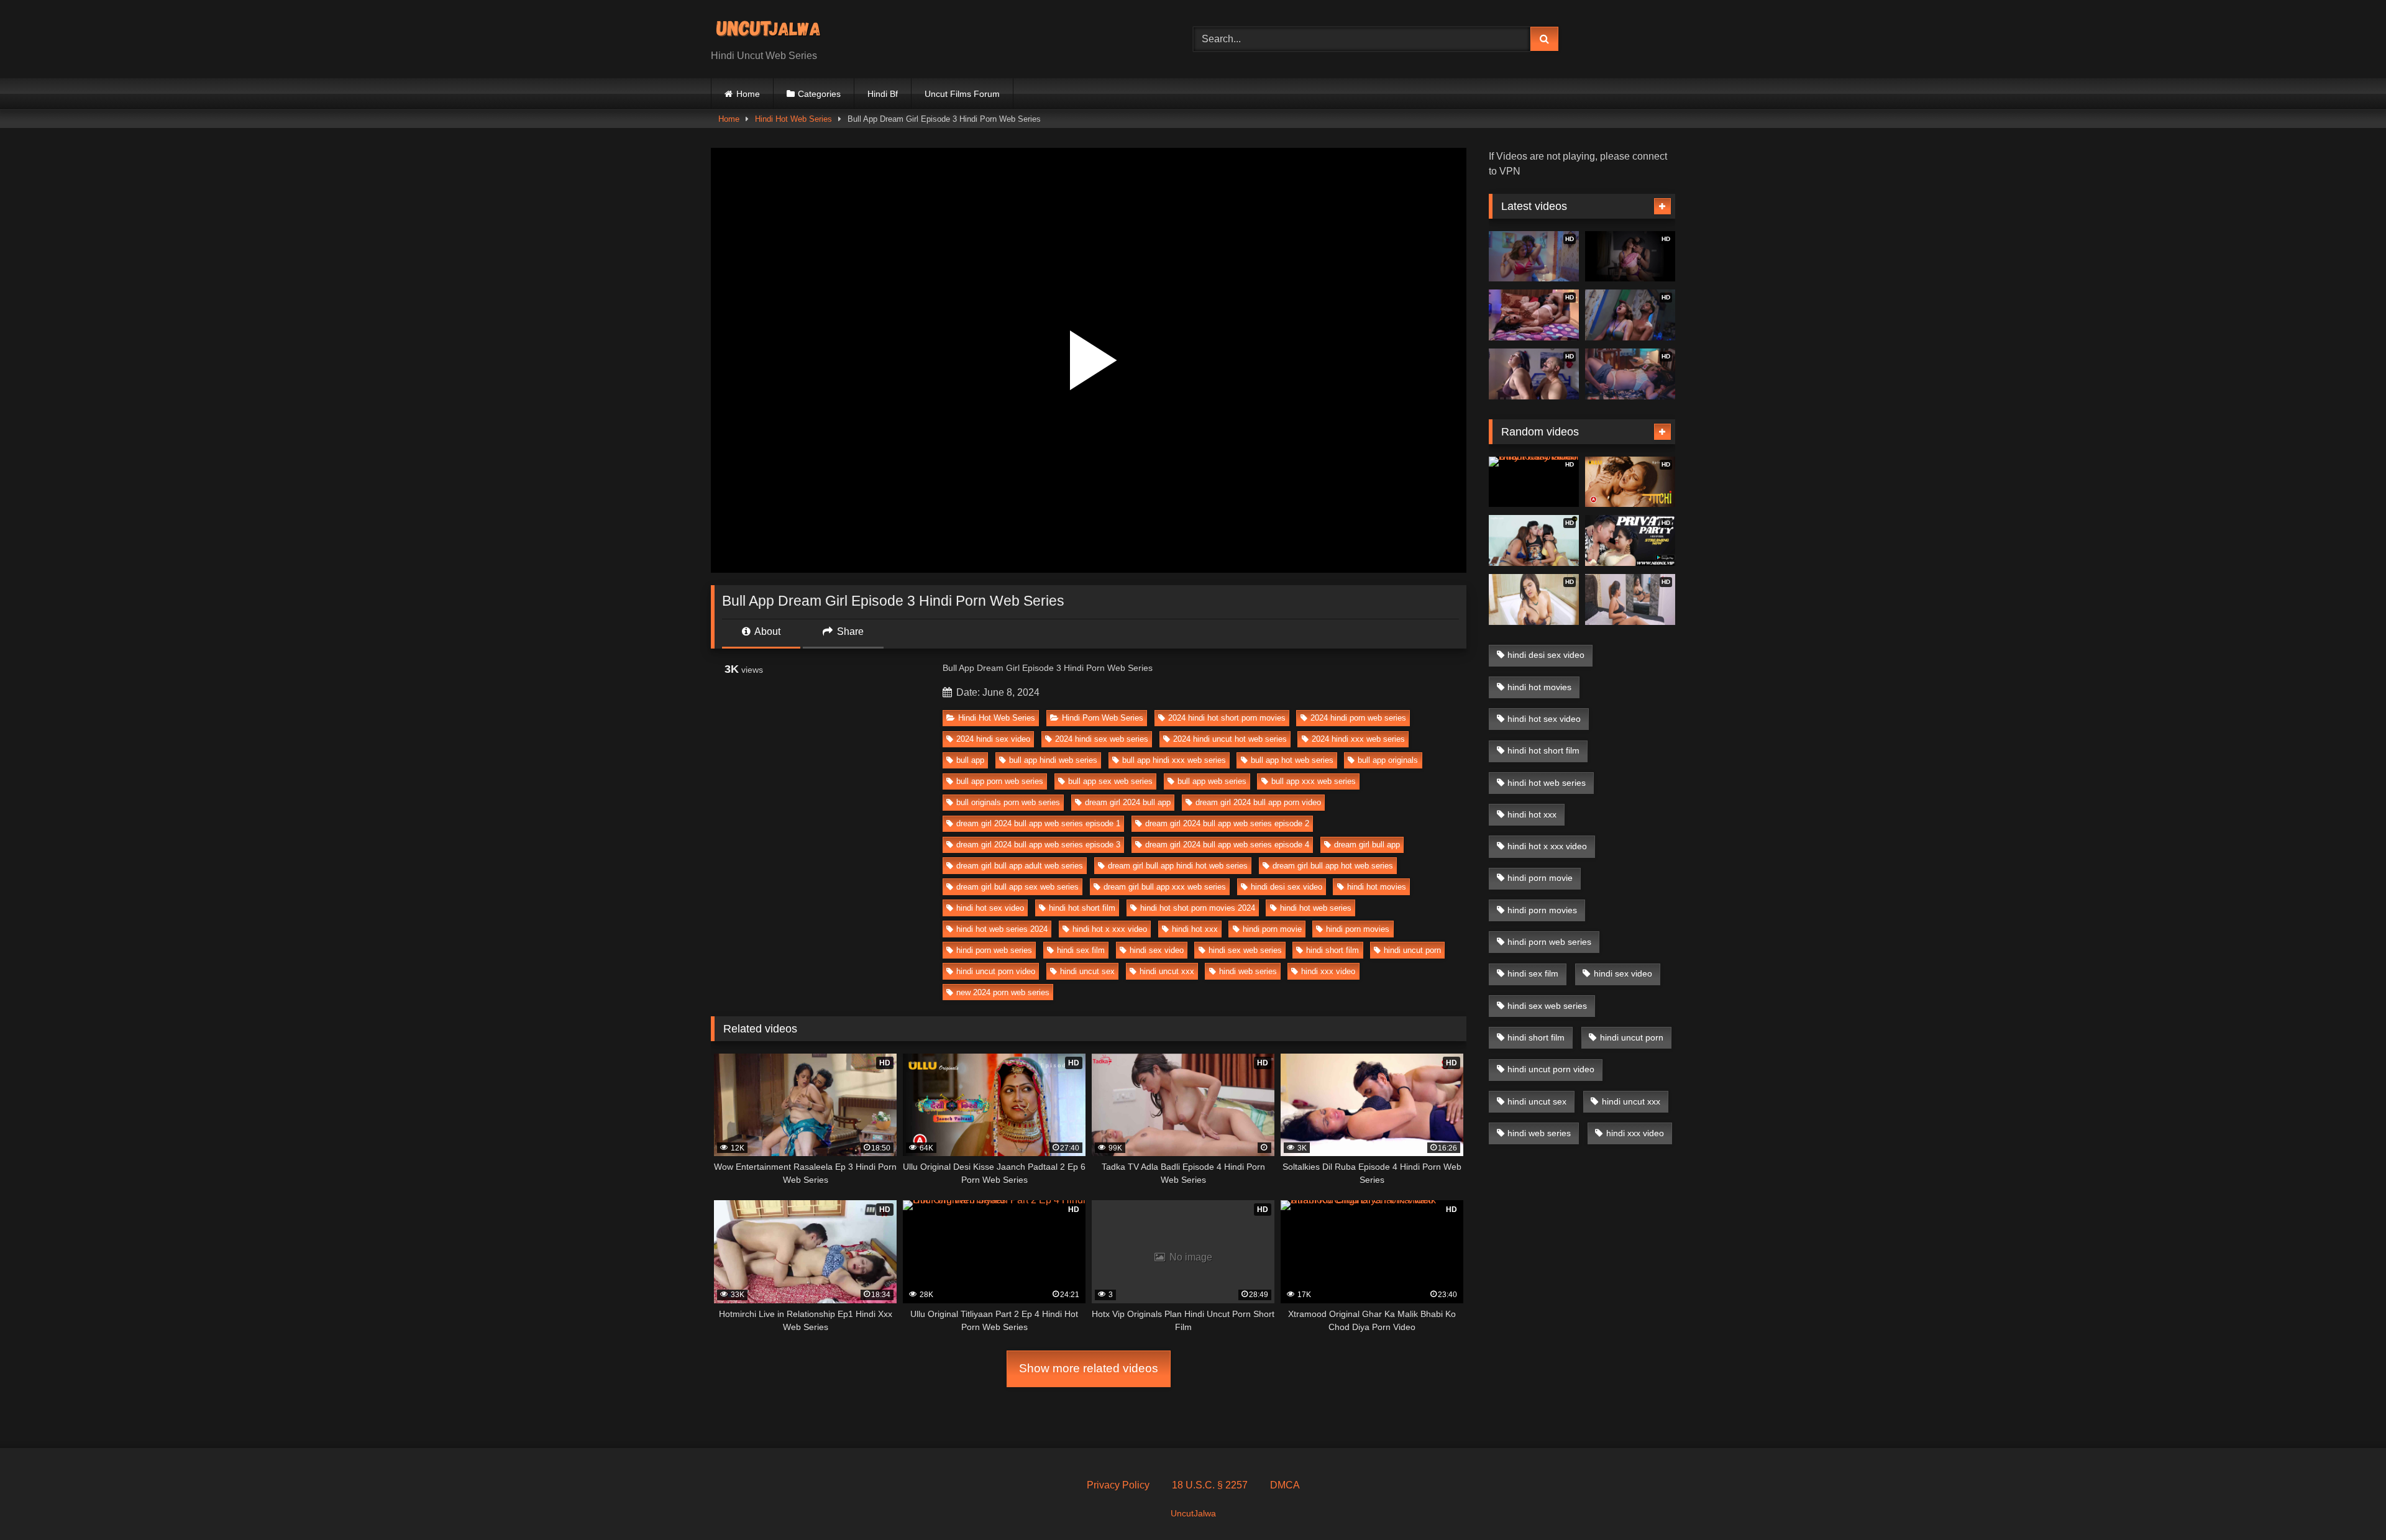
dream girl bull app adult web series (1020, 866)
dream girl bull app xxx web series (1165, 887)
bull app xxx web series (1314, 781)
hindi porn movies (1358, 929)
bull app (970, 760)
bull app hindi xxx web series (1174, 760)
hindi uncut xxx (1167, 971)
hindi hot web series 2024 (1002, 929)
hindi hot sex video (990, 908)
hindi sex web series (1245, 950)
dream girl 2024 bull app (1128, 802)
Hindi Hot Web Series (793, 119)
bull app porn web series (1000, 781)
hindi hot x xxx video (1110, 929)
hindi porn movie (1272, 929)
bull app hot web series (1292, 760)
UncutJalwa (1193, 1513)
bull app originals (1388, 760)
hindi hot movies (1377, 887)
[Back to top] (2347, 1503)
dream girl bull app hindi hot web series (1178, 866)
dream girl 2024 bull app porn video (1258, 802)
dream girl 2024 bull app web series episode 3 (1038, 845)
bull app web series (1212, 781)
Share (849, 631)
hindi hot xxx (1195, 929)
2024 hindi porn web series (1358, 718)
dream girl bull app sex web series (1017, 887)
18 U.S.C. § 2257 (1210, 1485)
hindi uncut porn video (996, 971)
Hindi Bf (883, 94)
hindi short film (1332, 950)
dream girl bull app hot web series (1333, 866)
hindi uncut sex (1087, 971)
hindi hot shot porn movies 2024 (1198, 908)
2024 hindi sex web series (1102, 739)
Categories (819, 94)
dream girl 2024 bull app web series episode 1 (1038, 823)
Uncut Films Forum (962, 94)
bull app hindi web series (1053, 760)
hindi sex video (1157, 950)
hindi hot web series (1316, 908)
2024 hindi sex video (993, 739)
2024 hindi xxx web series (1358, 739)
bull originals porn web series (1008, 802)
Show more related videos (1089, 1368)
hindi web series (1248, 971)
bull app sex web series (1110, 781)
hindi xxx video (1328, 971)
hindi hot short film (1082, 908)
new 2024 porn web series (1003, 992)
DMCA (1285, 1485)
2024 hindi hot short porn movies (1227, 718)
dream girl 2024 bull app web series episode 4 (1227, 845)
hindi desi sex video (1287, 887)
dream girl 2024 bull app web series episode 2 (1227, 823)
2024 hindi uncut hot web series (1230, 739)
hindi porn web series (994, 950)
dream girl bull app (1367, 845)
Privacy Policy (1118, 1485)
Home (748, 94)
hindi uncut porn (1412, 950)
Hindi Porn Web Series (1103, 718)
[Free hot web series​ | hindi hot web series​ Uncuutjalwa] (773, 29)
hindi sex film (1081, 950)
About (766, 631)
